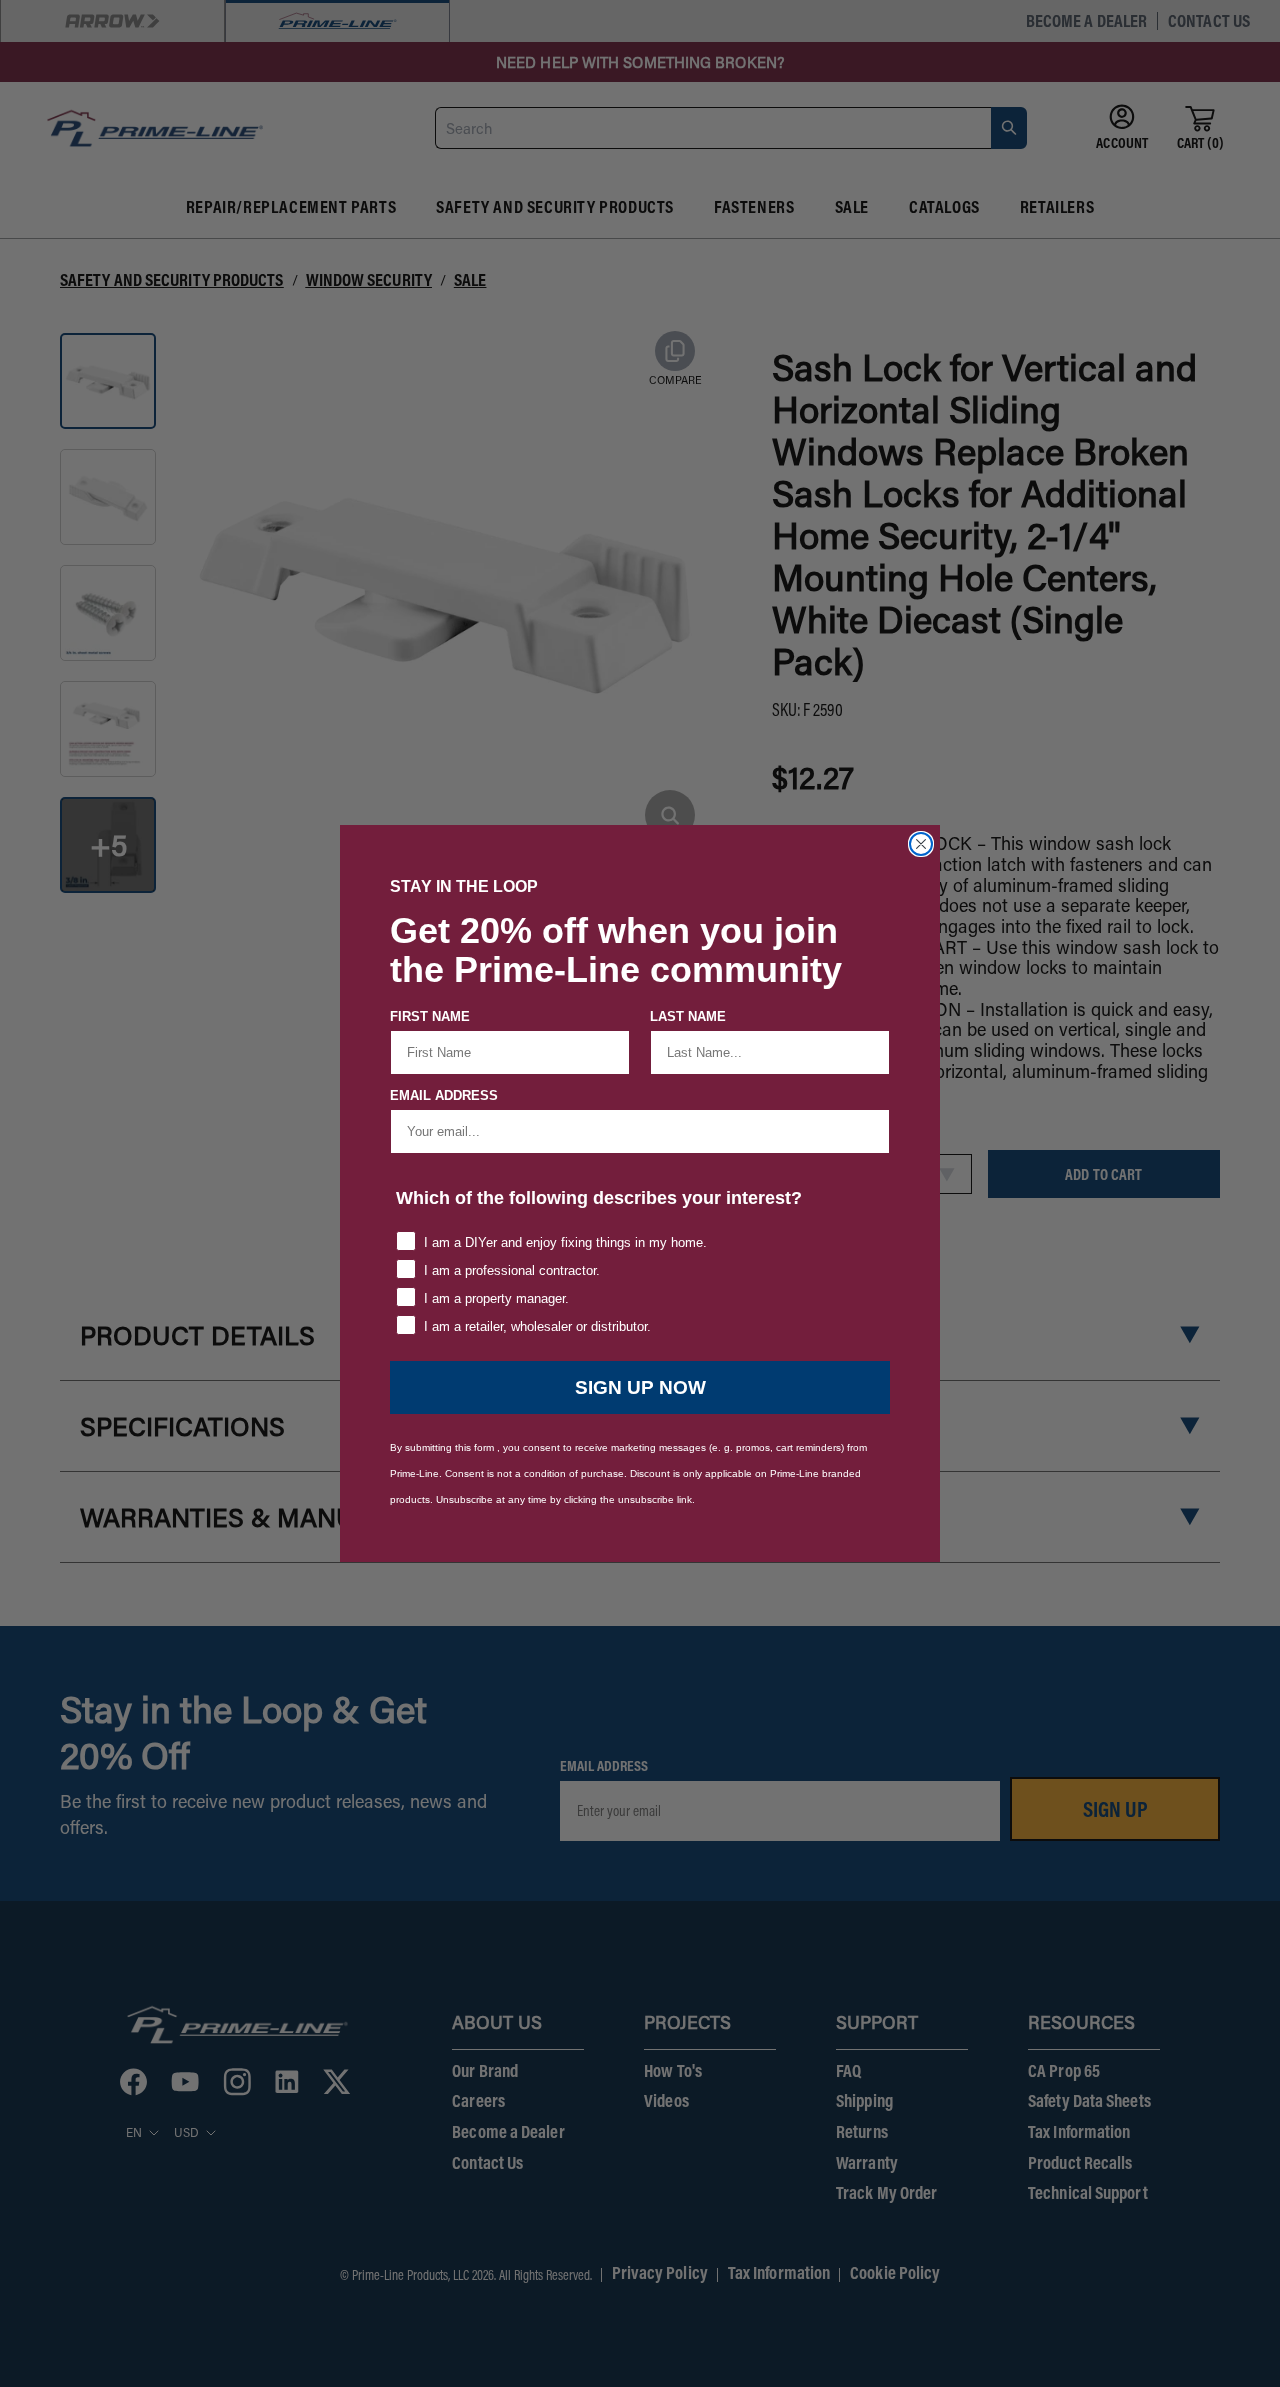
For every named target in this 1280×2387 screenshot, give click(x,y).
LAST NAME (688, 1016)
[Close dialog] (921, 844)
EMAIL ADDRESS (444, 1095)
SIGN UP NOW (640, 1387)
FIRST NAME (430, 1016)
